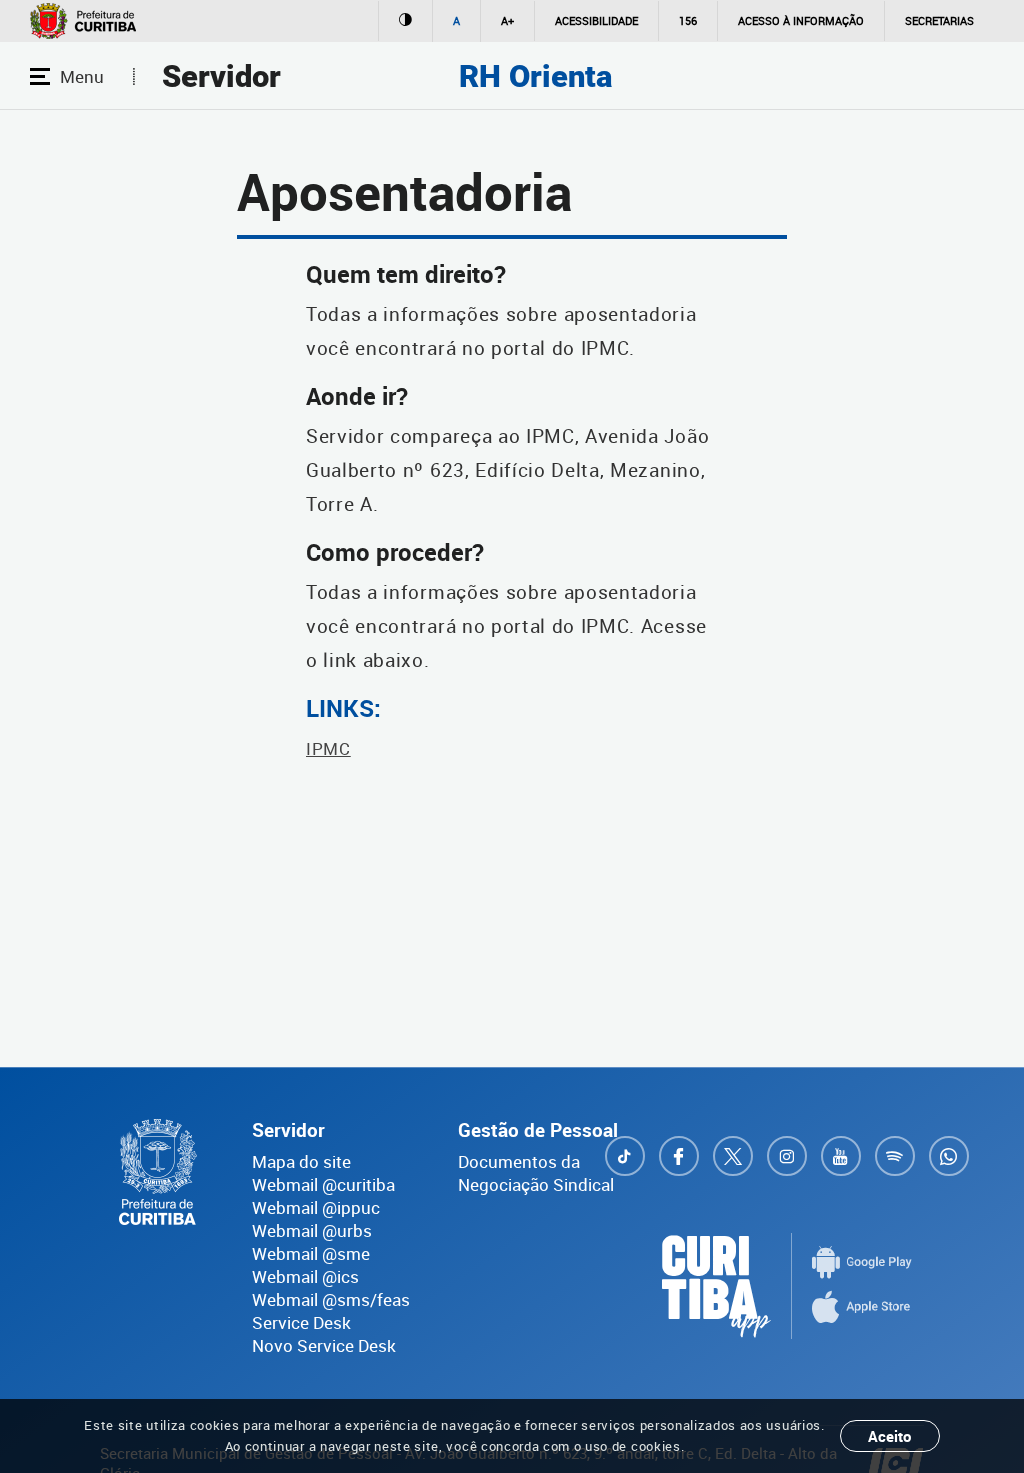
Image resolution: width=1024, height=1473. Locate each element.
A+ (507, 20)
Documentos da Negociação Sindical (536, 1173)
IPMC (328, 748)
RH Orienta (535, 76)
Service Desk (301, 1322)
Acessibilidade (596, 20)
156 (688, 20)
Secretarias (939, 20)
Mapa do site (301, 1161)
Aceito (889, 1436)
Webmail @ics (305, 1276)
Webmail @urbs (312, 1230)
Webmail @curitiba (323, 1184)
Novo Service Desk (324, 1345)
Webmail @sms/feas (331, 1299)
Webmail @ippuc (316, 1207)
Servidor (221, 76)
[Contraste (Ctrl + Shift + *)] (405, 21)
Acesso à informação (801, 20)
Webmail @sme (311, 1253)
